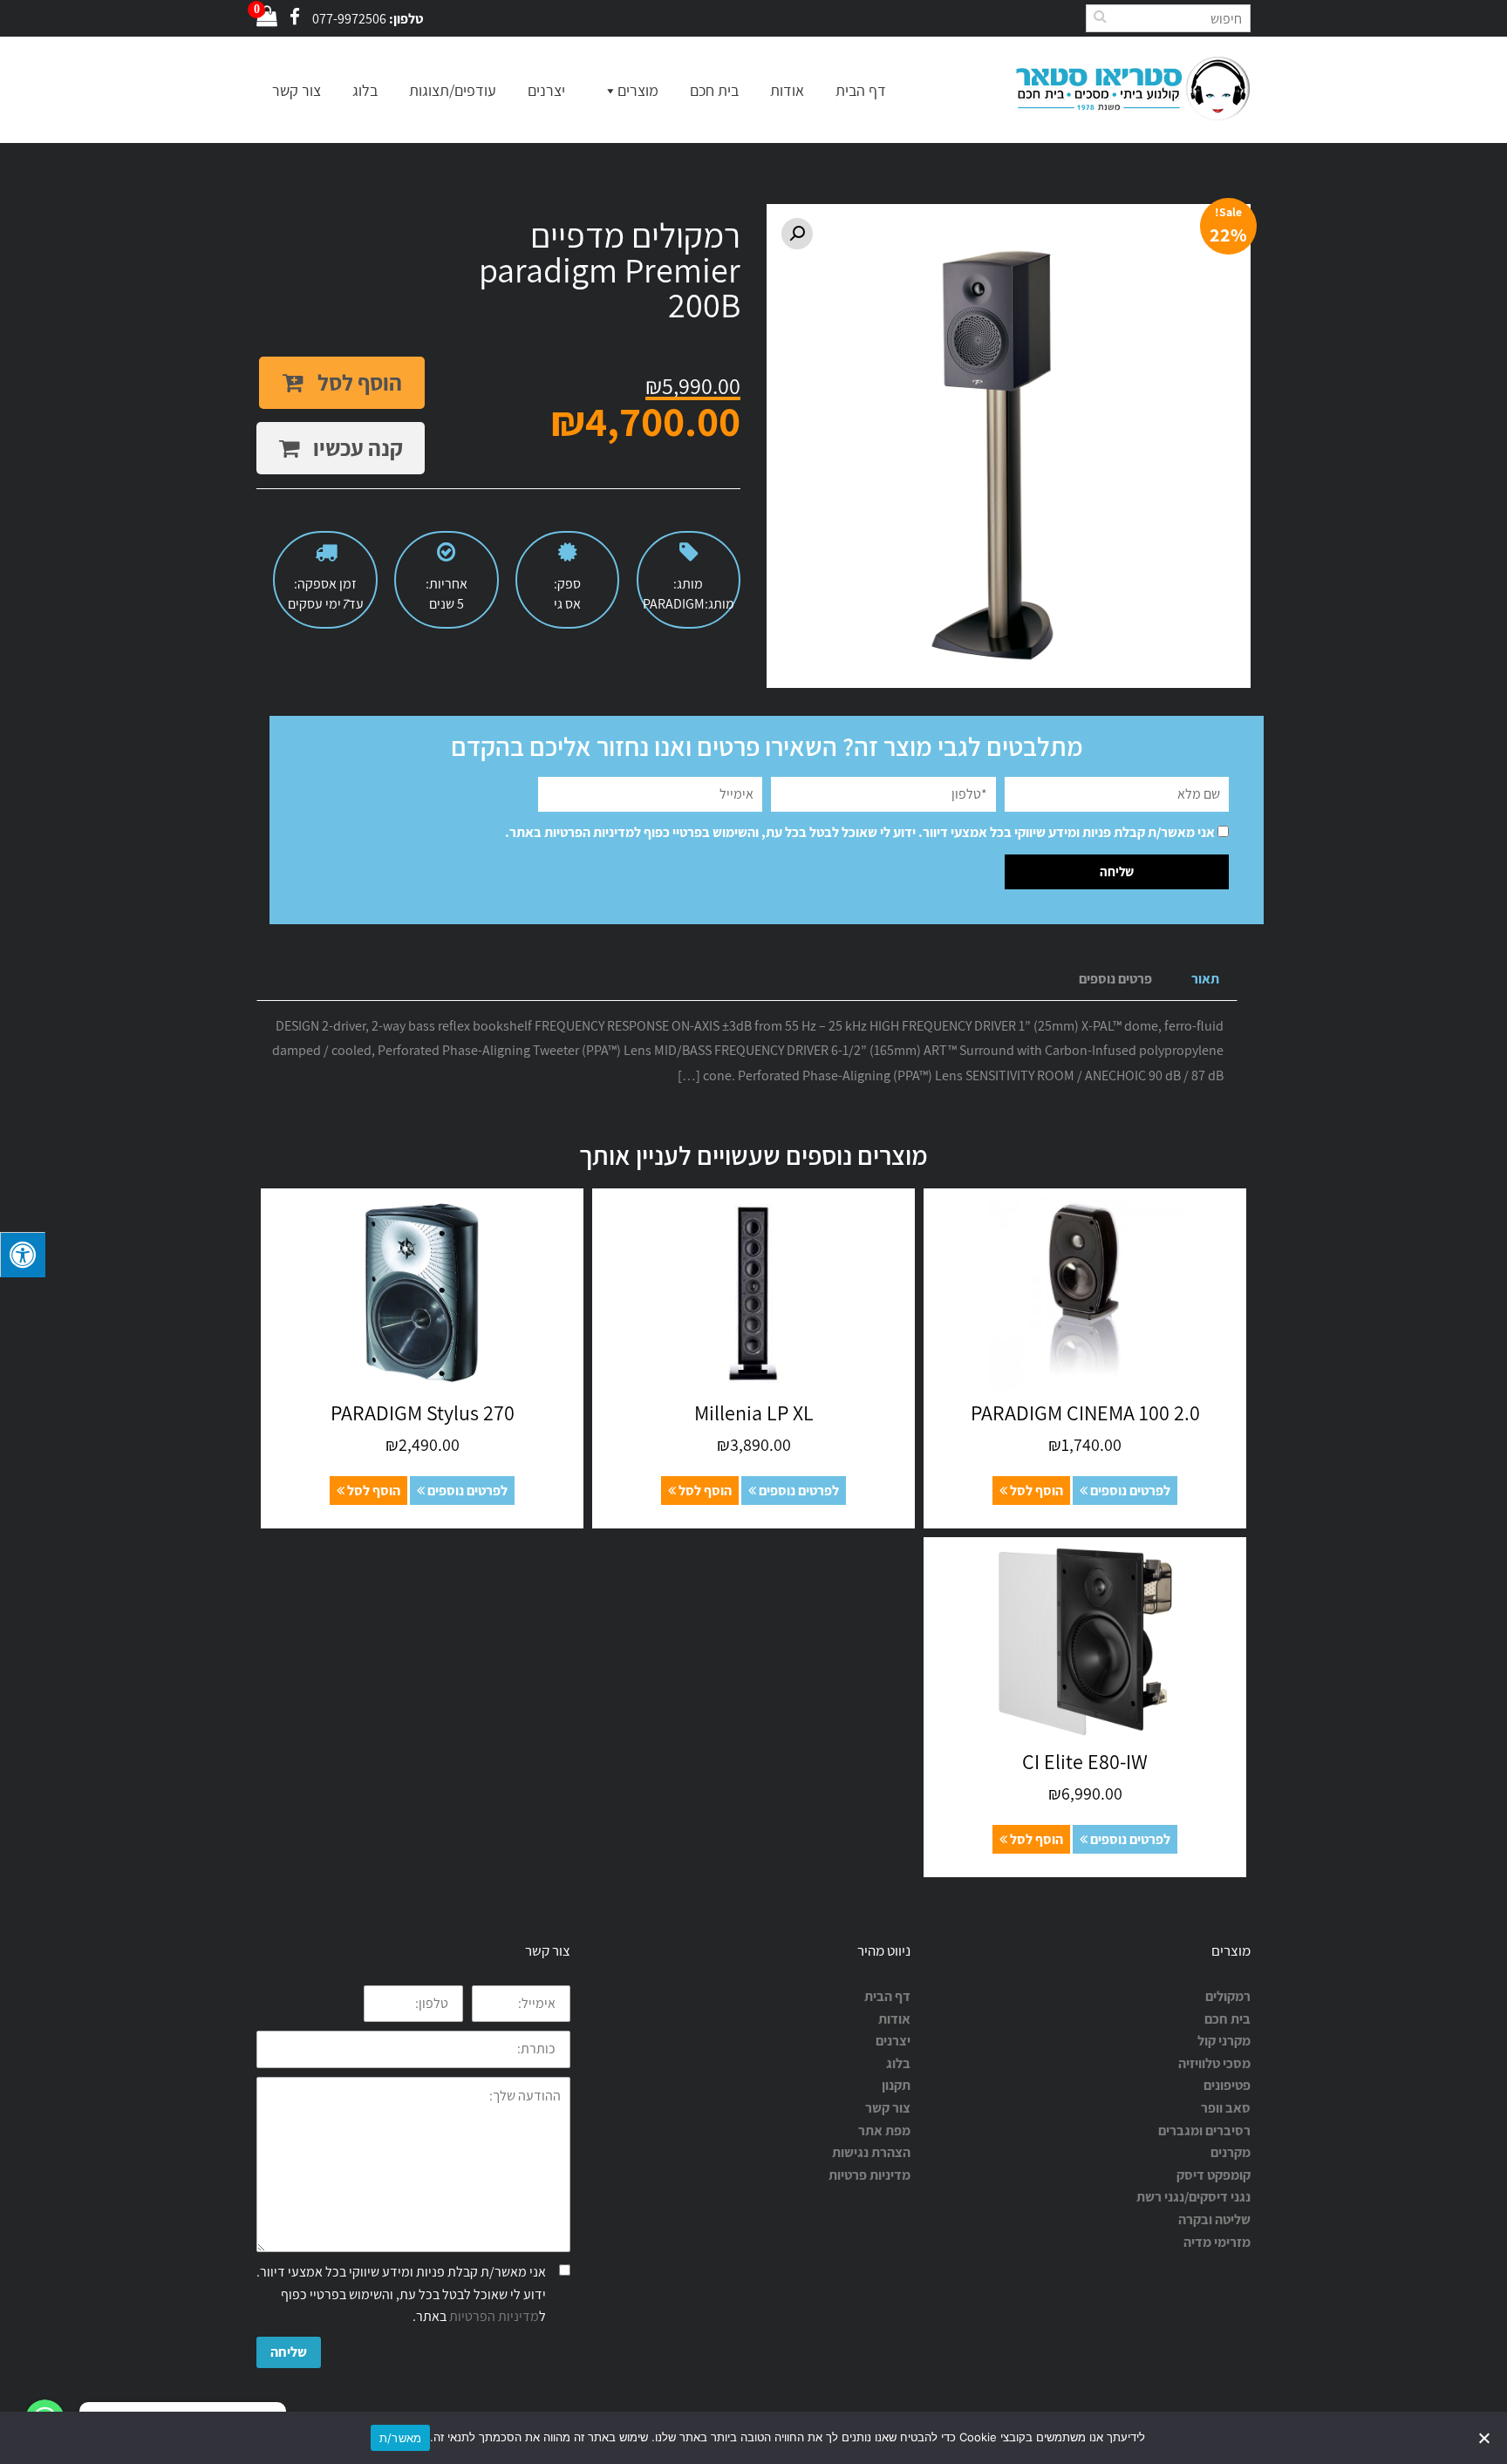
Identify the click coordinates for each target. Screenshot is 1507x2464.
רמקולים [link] (1228, 1996)
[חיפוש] (1100, 16)
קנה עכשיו (356, 448)
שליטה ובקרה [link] (1214, 2219)
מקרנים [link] (1231, 2152)
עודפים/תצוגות (453, 90)
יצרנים (546, 90)
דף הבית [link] (887, 1996)
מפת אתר (884, 2130)
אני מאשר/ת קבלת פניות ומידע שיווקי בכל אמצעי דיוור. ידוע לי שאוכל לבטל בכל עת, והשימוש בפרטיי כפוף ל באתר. (860, 832)
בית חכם (714, 90)
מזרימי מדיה (1217, 2242)
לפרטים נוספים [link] (1129, 1491)
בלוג (365, 90)
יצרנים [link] (893, 2041)
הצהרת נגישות (871, 2152)
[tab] (1205, 980)
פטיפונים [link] (1227, 2085)
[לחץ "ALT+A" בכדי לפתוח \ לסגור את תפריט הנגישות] (23, 1255)
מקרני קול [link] (1224, 2041)
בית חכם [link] (1227, 2019)
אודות (787, 90)
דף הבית (861, 90)
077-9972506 (349, 19)
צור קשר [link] (888, 2108)
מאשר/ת (401, 2438)
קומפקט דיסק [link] (1214, 2175)
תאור (1205, 979)
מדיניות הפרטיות (589, 832)
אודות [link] (894, 2019)
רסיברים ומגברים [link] (1204, 2130)
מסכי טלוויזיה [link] (1214, 2063)
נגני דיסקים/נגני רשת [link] (1193, 2197)
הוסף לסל (358, 382)
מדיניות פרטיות (869, 2175)
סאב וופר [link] (1226, 2108)
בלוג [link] (898, 2063)
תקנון (896, 2085)
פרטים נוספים (1115, 979)
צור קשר (297, 90)
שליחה (289, 2352)
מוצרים (638, 90)
